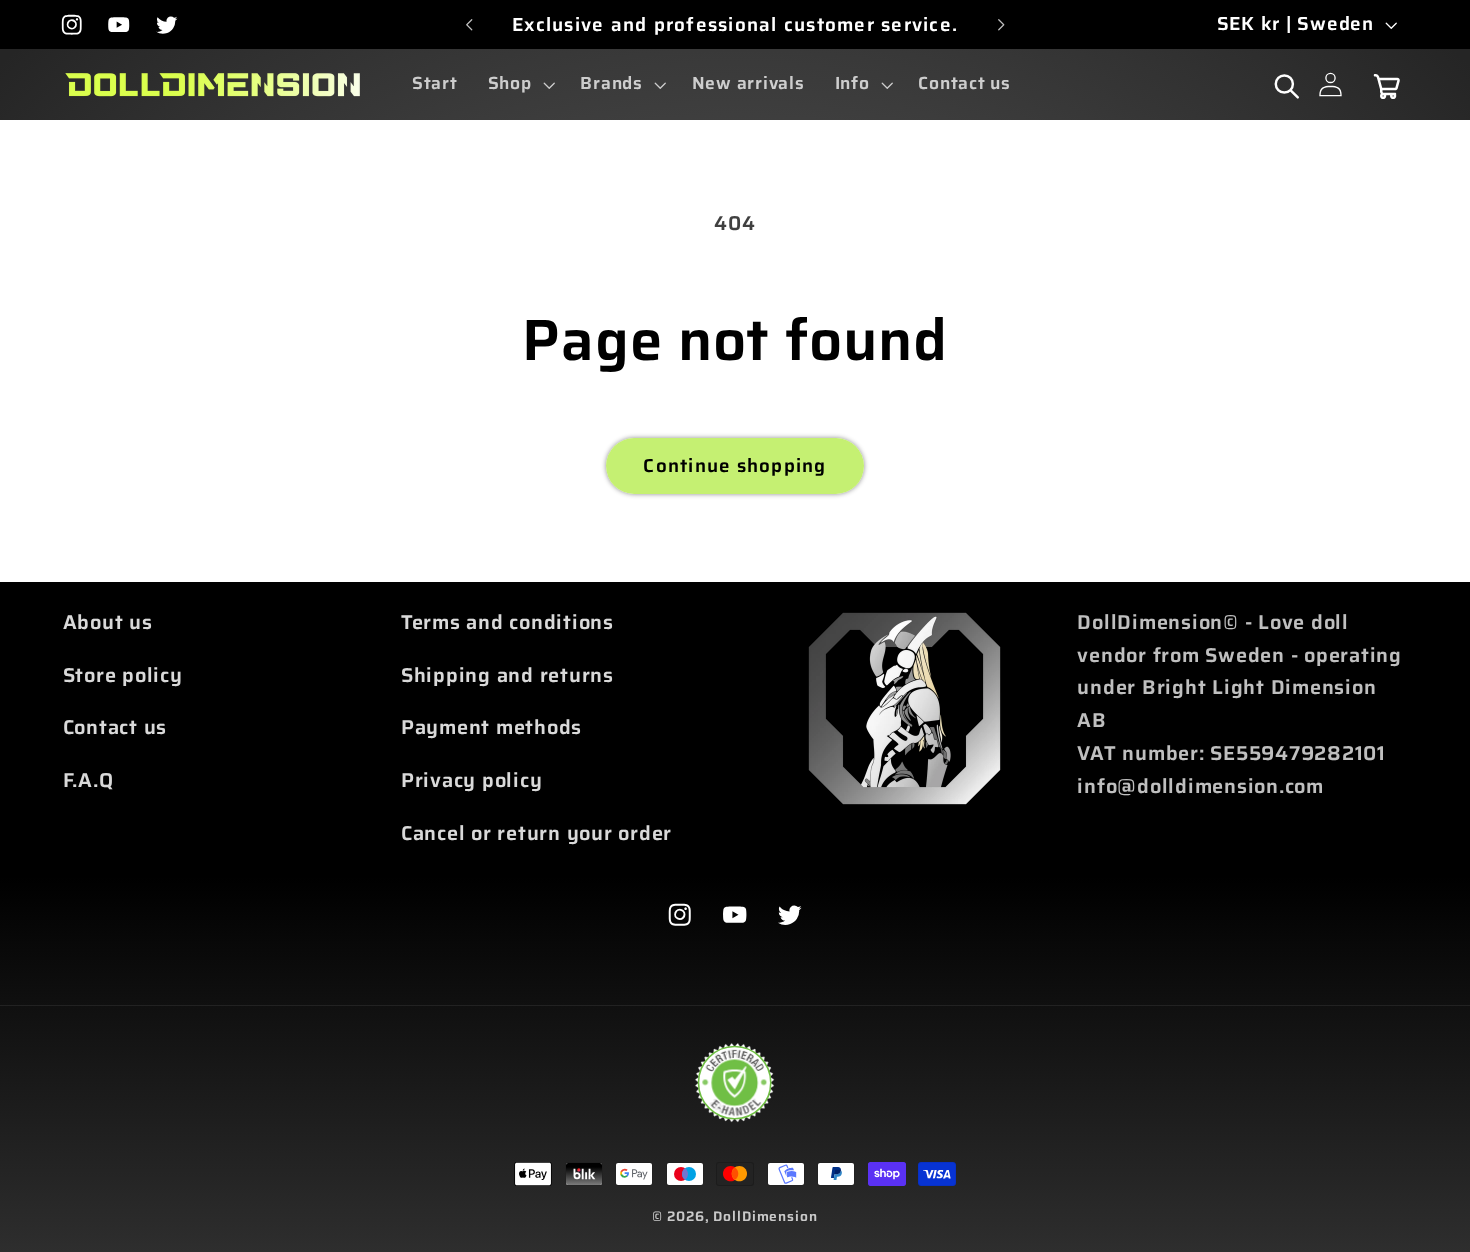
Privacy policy (472, 780)
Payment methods (491, 727)
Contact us (115, 727)
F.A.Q (88, 780)
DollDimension (765, 1216)
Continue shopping (734, 465)
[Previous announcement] (469, 25)
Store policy (123, 675)
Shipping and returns (507, 675)
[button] (519, 84)
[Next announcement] (1001, 25)
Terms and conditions (507, 622)
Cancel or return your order (536, 833)
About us (108, 622)
